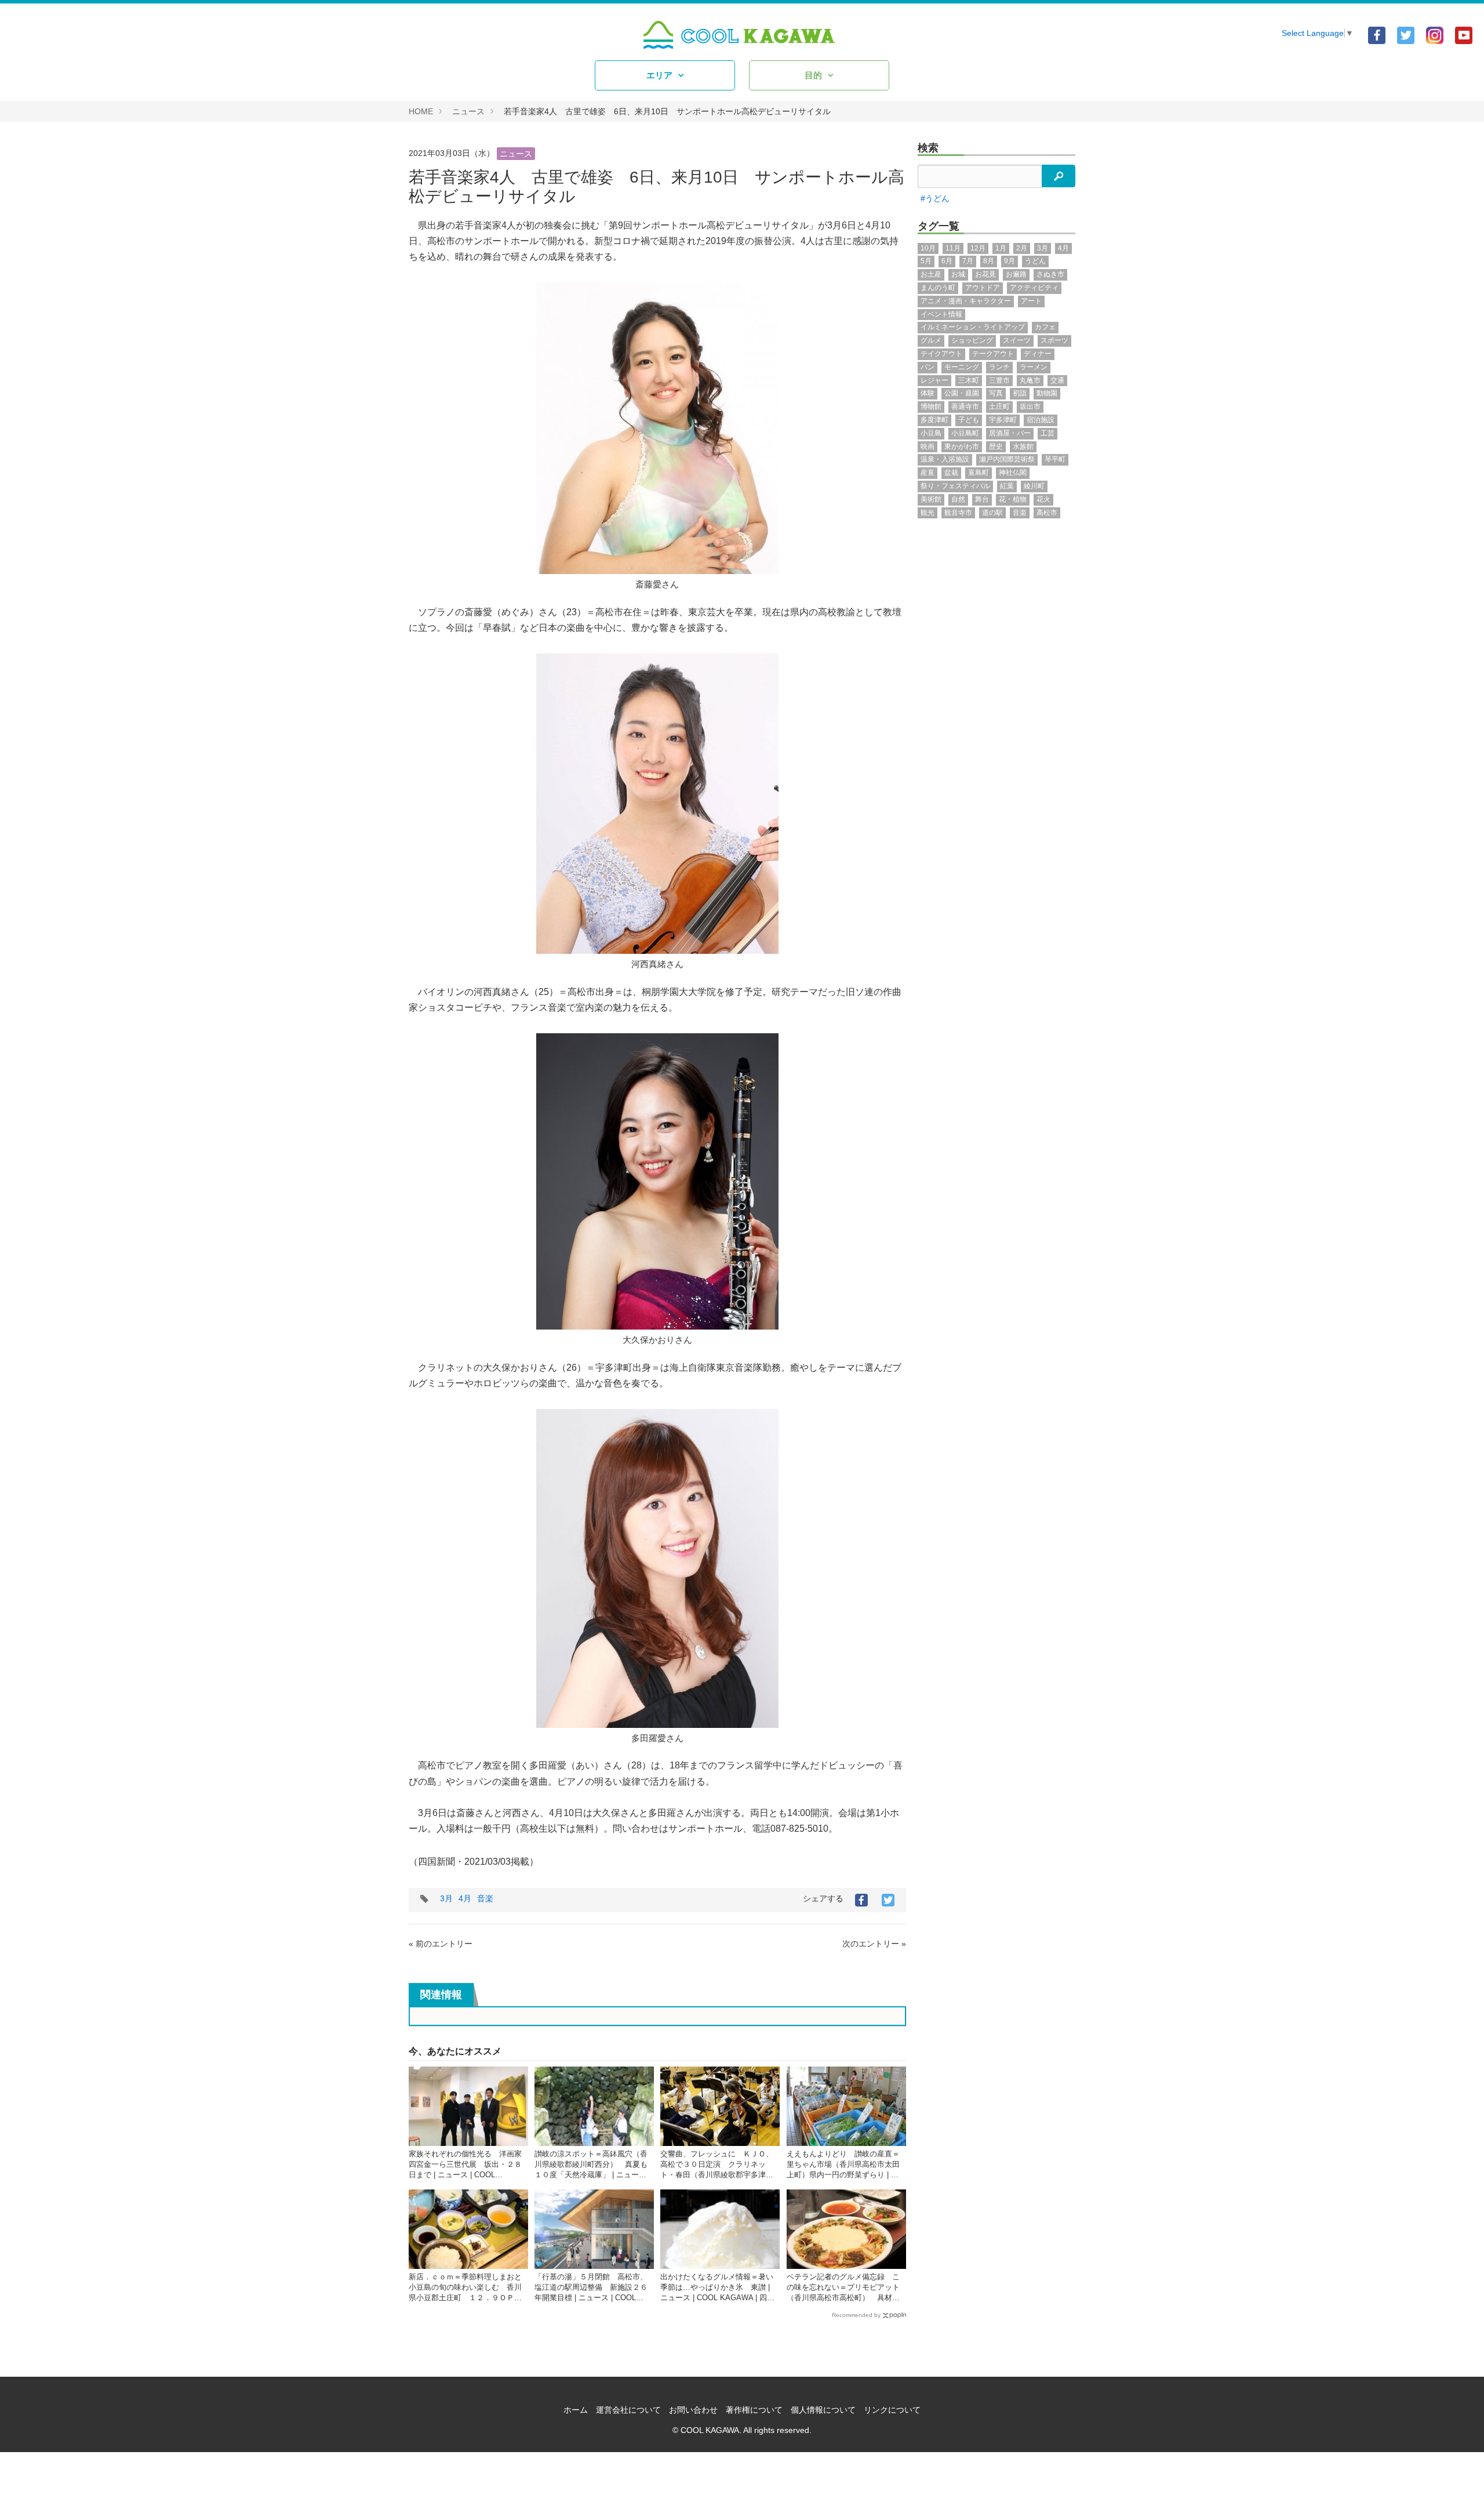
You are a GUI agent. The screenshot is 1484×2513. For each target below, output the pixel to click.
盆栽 (951, 473)
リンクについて (892, 2410)
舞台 (982, 499)
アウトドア (983, 288)
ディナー (1038, 354)
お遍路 (1016, 274)
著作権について (754, 2410)
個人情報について (823, 2410)
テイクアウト (941, 354)
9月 (1010, 261)
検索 (928, 148)
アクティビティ (1034, 288)
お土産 (931, 274)
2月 (1022, 248)
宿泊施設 (1041, 420)
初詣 (1020, 393)
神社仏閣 (1013, 473)
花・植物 (1013, 499)
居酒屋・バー (1010, 433)
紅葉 (1007, 486)
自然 (958, 499)
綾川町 (1034, 486)
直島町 (979, 473)
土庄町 (999, 406)
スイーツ (1017, 340)
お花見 (985, 274)
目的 (813, 75)
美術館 (931, 499)
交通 (1057, 380)
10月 (928, 248)
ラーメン (1034, 367)
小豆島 (931, 433)
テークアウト (993, 354)
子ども (969, 420)
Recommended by (856, 2315)
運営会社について (628, 2410)
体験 (927, 393)
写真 (996, 393)
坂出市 (1030, 406)
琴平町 (1055, 459)
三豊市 (999, 380)
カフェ (1045, 327)
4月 (465, 1898)
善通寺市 (965, 406)
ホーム (576, 2410)
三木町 (969, 380)
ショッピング (972, 340)
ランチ (999, 367)
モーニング (962, 367)
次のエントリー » (874, 1944)
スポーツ (1054, 340)
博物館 (931, 406)
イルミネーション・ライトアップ (973, 327)
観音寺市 (958, 513)
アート (1031, 301)
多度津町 (934, 420)
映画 (927, 446)
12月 (978, 248)
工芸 (1047, 433)
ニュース (468, 111)
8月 (989, 261)
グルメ (931, 340)
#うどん (935, 198)
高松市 (1047, 513)
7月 (968, 261)
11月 (953, 248)
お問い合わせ (693, 2410)
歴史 (996, 446)
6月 (947, 261)
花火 (1043, 499)
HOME (421, 111)
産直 (927, 473)
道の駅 (992, 513)
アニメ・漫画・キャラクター (966, 301)
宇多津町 (1003, 420)
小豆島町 (965, 433)
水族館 (1023, 446)
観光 (927, 513)
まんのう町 (938, 288)
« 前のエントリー (441, 1944)
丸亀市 (1030, 380)
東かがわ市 (962, 446)
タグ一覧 (939, 226)
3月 (446, 1898)
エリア (659, 75)
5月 (926, 261)
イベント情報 (941, 314)
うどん (1035, 261)
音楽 (485, 1898)
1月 (1001, 248)
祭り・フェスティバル (955, 486)
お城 (958, 274)
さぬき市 (1050, 274)
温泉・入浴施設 (945, 459)
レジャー (934, 380)
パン (927, 367)
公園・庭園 (962, 393)
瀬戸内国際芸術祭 (1007, 459)
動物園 (1047, 393)
